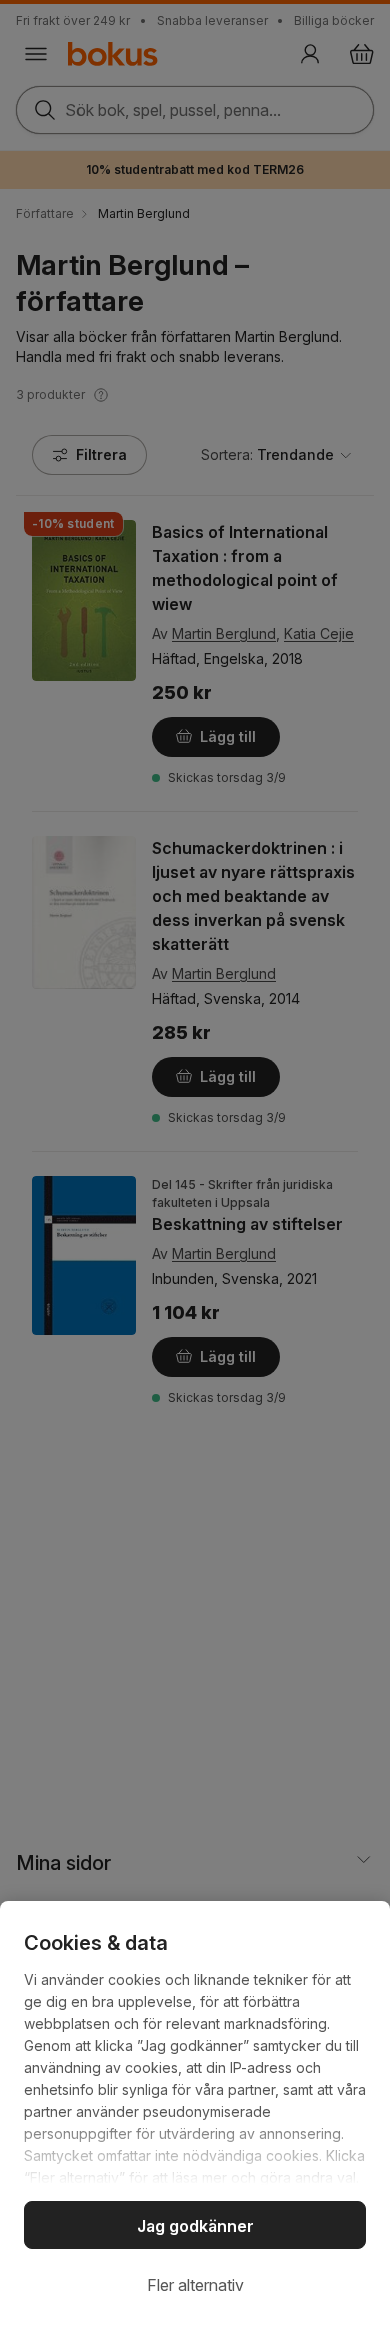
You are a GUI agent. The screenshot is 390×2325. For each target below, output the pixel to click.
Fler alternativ (195, 2285)
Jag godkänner (195, 2226)
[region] (195, 2113)
